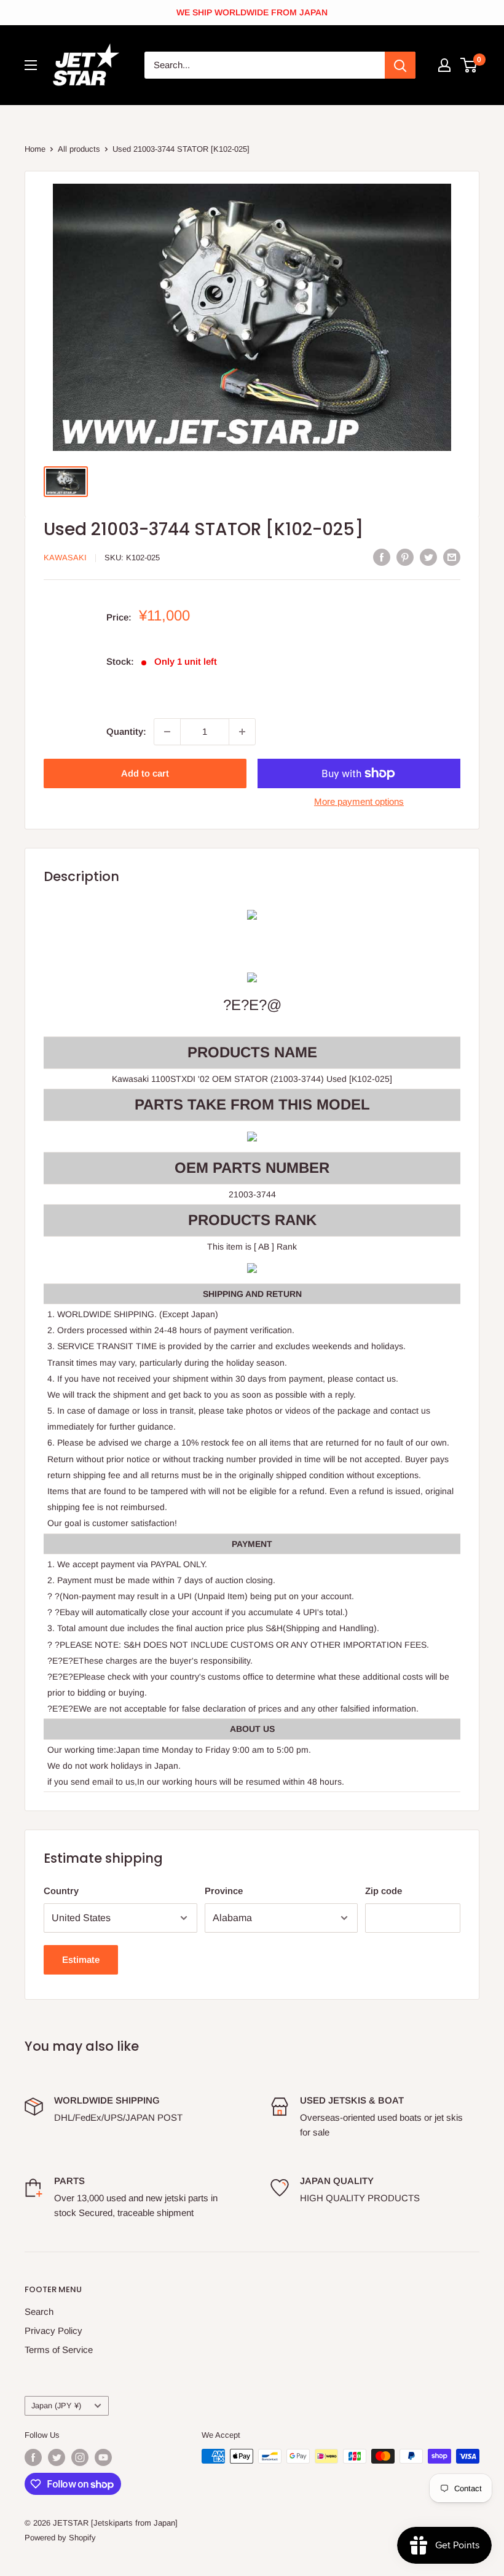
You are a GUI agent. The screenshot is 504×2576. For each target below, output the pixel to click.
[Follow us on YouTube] (103, 2457)
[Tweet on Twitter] (428, 557)
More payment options (359, 801)
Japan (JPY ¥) (56, 2406)
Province (224, 1891)
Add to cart (145, 773)
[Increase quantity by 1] (242, 732)
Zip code (384, 1891)
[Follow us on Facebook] (33, 2457)
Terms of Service (59, 2350)
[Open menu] (31, 65)
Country (61, 1891)
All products (79, 149)
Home (35, 149)
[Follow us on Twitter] (57, 2457)
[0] (469, 65)
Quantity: (126, 731)
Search (39, 2312)
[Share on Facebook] (382, 557)
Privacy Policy (53, 2331)
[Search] (400, 65)
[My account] (444, 65)
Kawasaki (65, 558)
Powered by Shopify (60, 2538)
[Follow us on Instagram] (80, 2457)
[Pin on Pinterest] (405, 557)
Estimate (81, 1959)
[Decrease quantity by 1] (167, 732)
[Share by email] (452, 557)
